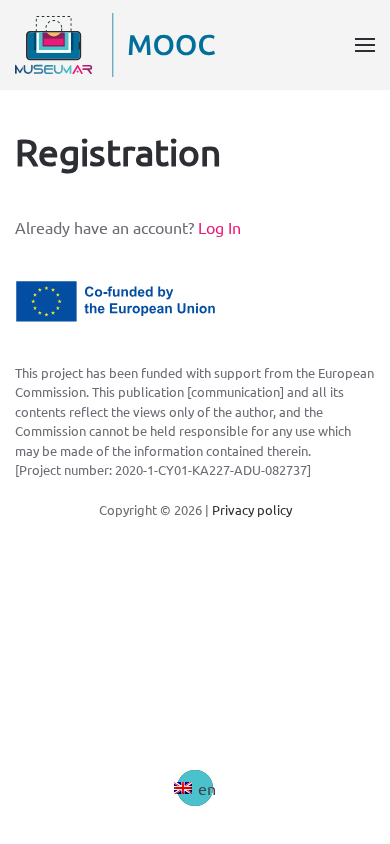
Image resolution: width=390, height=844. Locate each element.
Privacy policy (252, 509)
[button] (365, 45)
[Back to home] (115, 45)
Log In (219, 227)
